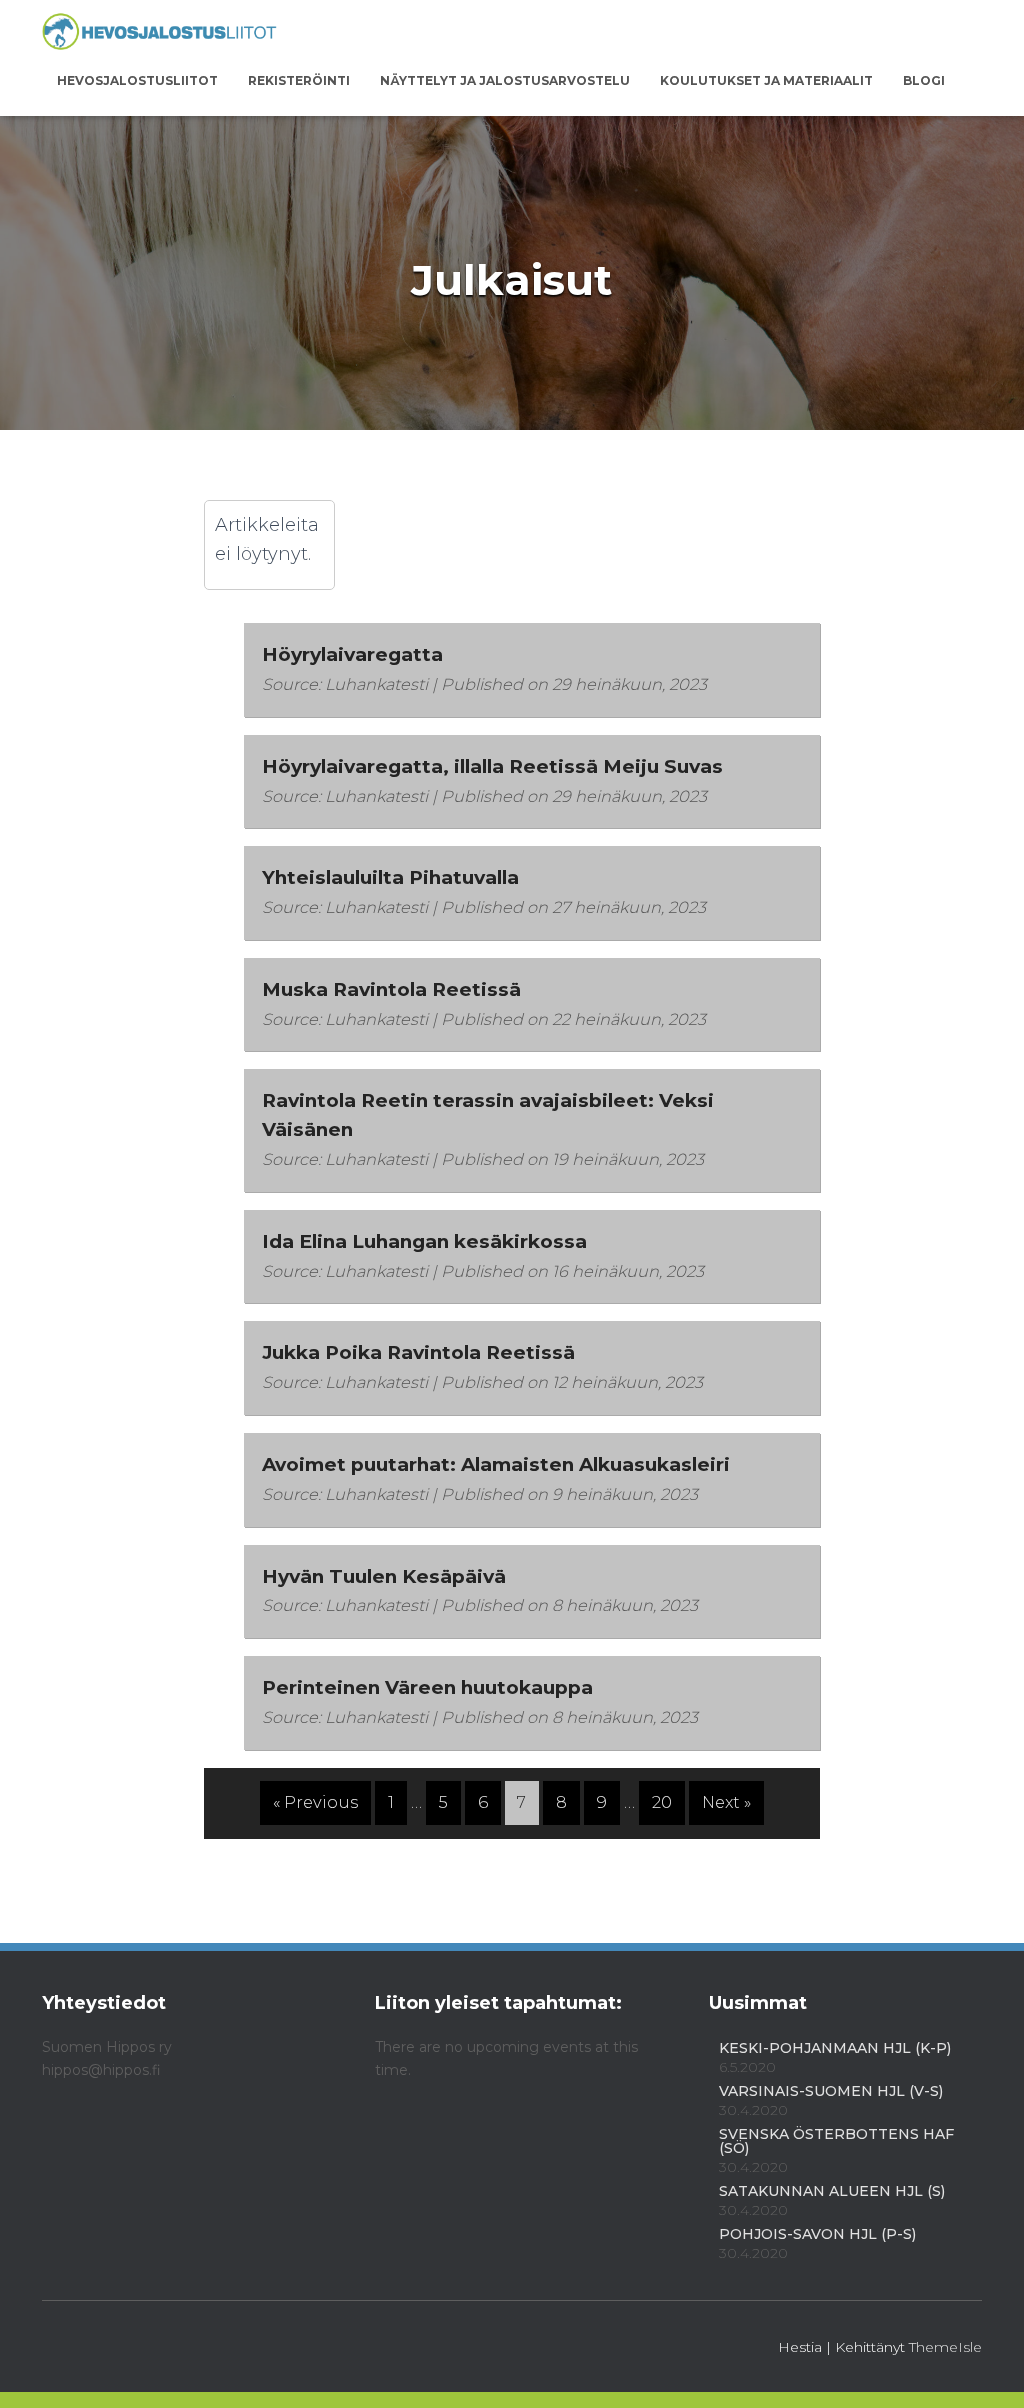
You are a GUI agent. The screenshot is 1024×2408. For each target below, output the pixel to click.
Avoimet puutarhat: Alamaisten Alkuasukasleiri (496, 1464)
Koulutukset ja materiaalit (766, 80)
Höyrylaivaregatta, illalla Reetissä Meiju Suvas (492, 766)
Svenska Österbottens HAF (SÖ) (836, 2141)
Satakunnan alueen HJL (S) (832, 2191)
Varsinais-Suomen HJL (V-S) (831, 2091)
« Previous (315, 1802)
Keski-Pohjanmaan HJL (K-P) (835, 2048)
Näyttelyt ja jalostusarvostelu (505, 80)
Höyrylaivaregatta (352, 654)
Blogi (924, 80)
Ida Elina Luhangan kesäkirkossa (424, 1241)
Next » (726, 1802)
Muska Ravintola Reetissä (391, 989)
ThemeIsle (945, 2347)
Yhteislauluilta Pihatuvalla (390, 877)
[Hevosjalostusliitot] (159, 32)
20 (662, 1802)
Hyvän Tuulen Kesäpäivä (384, 1576)
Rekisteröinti (299, 80)
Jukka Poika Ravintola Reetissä (418, 1352)
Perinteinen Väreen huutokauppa (427, 1687)
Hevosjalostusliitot (137, 80)
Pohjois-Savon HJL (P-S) (817, 2234)
